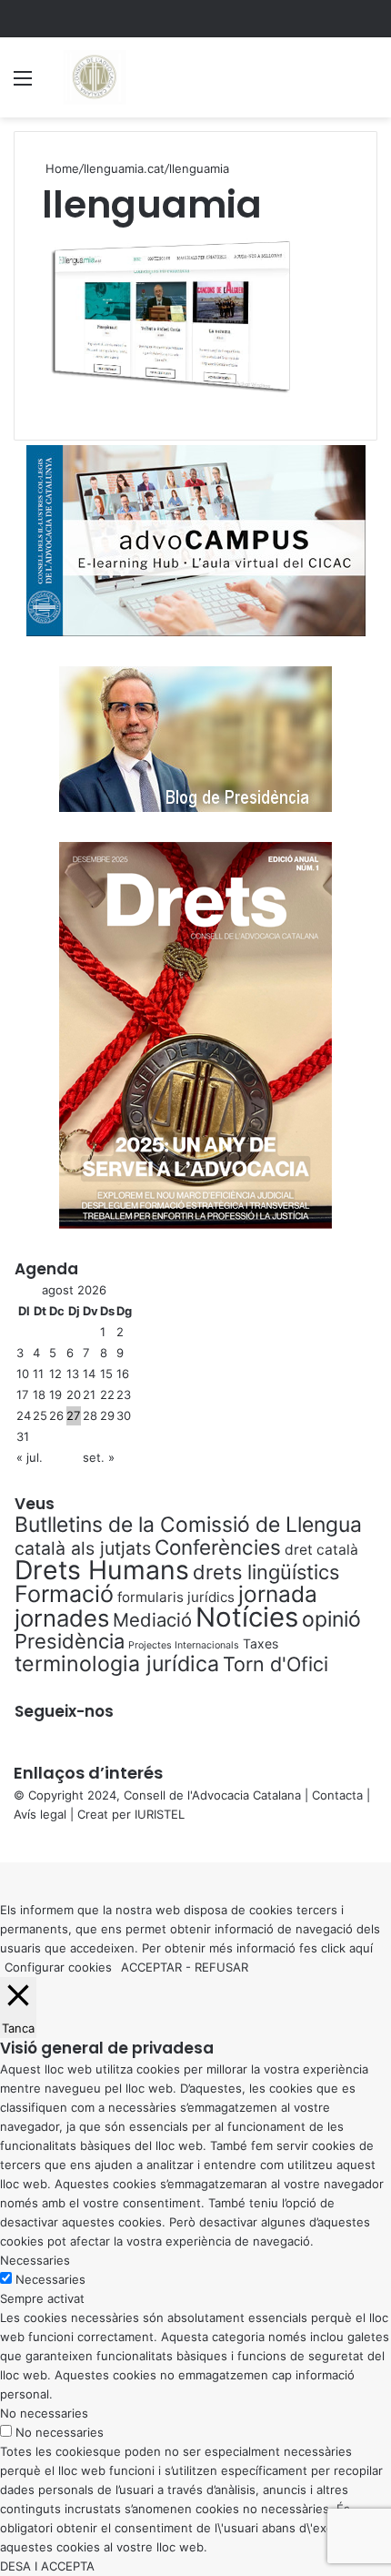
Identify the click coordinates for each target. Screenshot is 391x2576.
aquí (361, 1948)
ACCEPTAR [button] (151, 1967)
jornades (62, 1618)
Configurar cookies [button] (58, 1967)
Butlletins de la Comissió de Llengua (188, 1525)
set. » (99, 1457)
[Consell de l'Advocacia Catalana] (94, 77)
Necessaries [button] (35, 2260)
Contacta (337, 1795)
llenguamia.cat (124, 168)
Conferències (218, 1547)
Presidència (70, 1641)
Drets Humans (102, 1570)
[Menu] (23, 84)
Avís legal (40, 1814)
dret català (321, 1550)
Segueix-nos (64, 1711)
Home (60, 168)
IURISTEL (160, 1814)
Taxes (261, 1643)
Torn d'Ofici (276, 1664)
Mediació (152, 1620)
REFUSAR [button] (221, 1967)
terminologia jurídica (117, 1664)
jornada (278, 1594)
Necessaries (50, 2279)
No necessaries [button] (44, 2413)
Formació (64, 1594)
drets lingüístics (266, 1572)
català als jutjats (83, 1548)
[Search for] (368, 84)
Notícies (247, 1617)
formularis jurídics (176, 1597)
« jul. (30, 1457)
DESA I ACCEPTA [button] (47, 2566)
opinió (331, 1619)
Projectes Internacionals (184, 1645)
